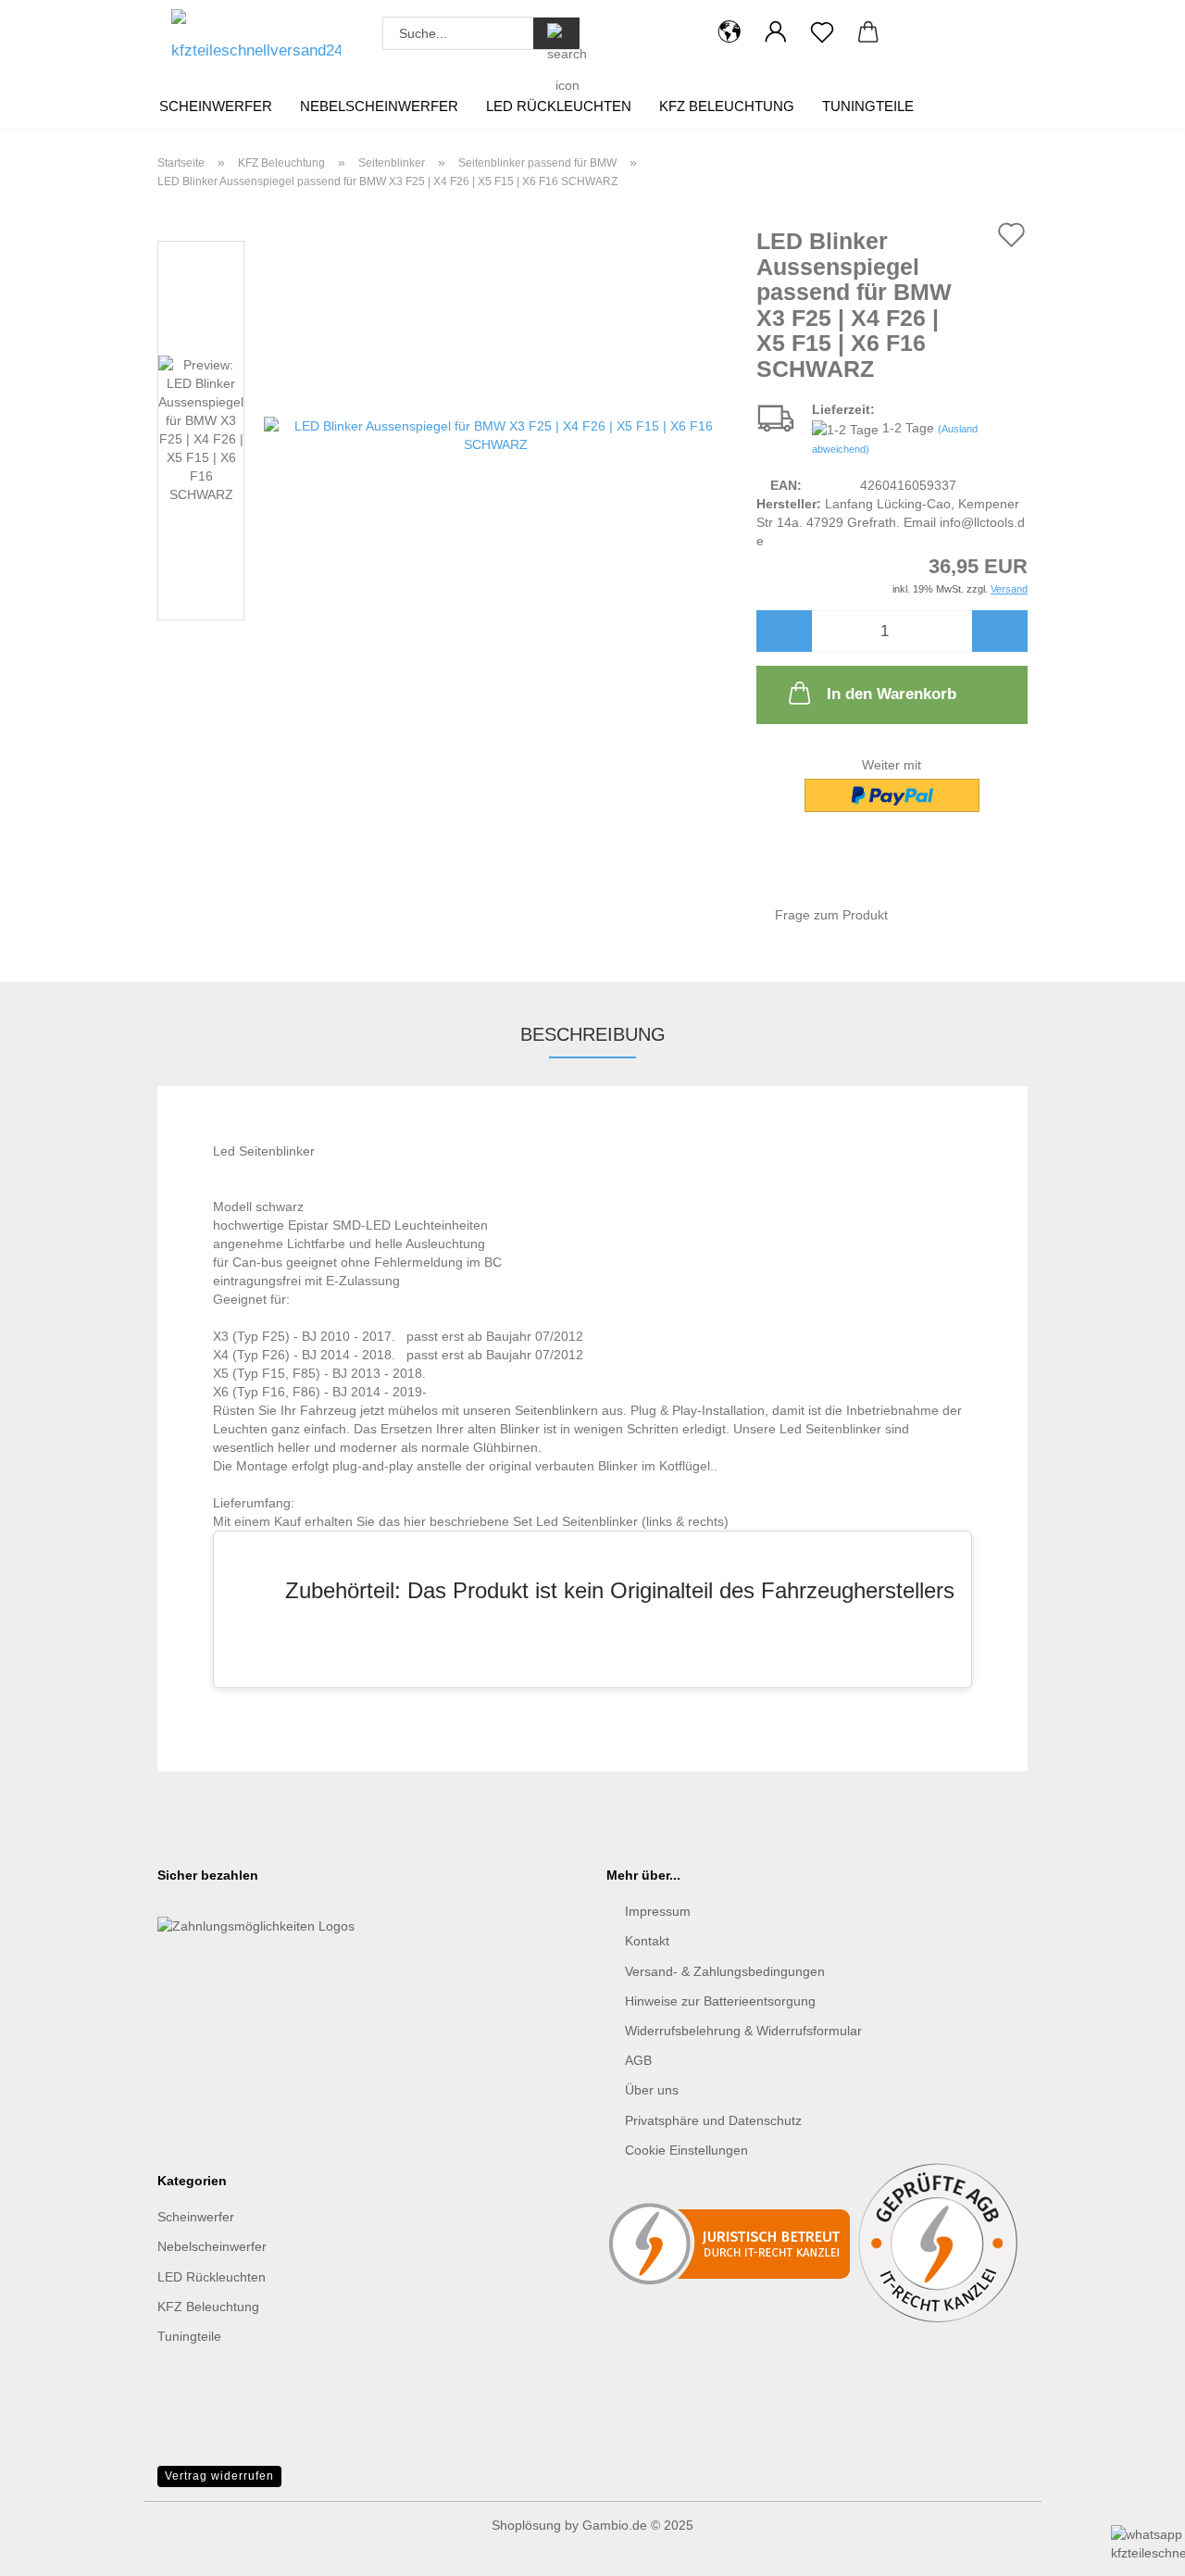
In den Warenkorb (892, 694)
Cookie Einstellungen (686, 2150)
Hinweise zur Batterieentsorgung (720, 2001)
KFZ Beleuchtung (727, 106)
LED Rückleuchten (559, 106)
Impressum (658, 1911)
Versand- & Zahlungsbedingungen (725, 1971)
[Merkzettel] (822, 32)
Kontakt (647, 1941)
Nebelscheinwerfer (379, 106)
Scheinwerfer (216, 106)
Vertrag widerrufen (219, 2476)
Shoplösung (526, 2525)
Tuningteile (868, 106)
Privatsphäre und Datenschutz (713, 2120)
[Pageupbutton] (51, 2474)
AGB (638, 2060)
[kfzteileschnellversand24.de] (256, 42)
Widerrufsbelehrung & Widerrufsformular (743, 2031)
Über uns (652, 2090)
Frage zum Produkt (831, 915)
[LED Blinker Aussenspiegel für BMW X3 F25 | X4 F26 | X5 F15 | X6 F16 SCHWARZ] (496, 434)
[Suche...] (556, 33)
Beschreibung (593, 1034)
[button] (730, 32)
